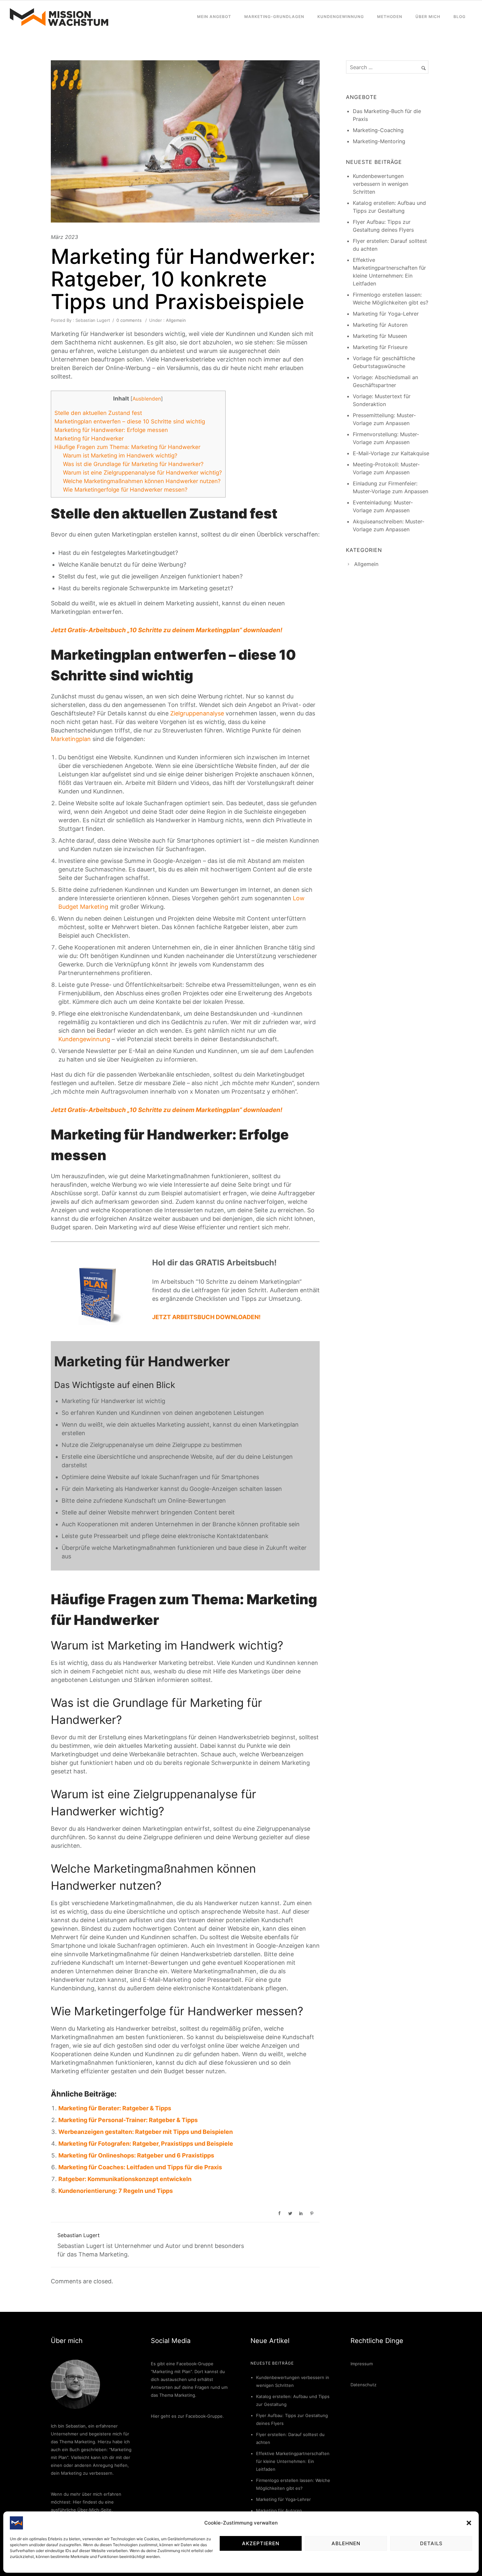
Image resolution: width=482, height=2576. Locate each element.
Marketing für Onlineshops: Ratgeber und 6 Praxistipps (136, 2155)
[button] (469, 2523)
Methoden (390, 17)
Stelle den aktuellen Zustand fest (98, 413)
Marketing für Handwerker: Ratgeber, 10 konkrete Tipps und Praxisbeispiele (183, 279)
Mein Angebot (214, 17)
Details (431, 2543)
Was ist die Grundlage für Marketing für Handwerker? (133, 464)
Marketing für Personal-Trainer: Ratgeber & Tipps (128, 2120)
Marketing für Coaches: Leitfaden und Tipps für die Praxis (140, 2167)
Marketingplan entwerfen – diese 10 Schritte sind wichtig (130, 421)
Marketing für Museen (380, 336)
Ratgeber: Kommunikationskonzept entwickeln (125, 2179)
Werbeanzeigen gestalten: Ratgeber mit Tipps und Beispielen (146, 2132)
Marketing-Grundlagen (274, 17)
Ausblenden (147, 399)
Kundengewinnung (341, 17)
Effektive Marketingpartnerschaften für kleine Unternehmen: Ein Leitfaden (293, 2461)
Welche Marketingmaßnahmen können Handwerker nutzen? (142, 481)
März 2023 (64, 237)
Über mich (428, 17)
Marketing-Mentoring (379, 141)
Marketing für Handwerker (89, 438)
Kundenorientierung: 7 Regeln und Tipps (116, 2191)
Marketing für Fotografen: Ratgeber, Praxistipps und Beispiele (146, 2144)
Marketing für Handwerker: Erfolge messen (111, 430)
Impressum (362, 2364)
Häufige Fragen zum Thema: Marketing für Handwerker (127, 447)
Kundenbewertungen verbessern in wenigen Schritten (381, 184)
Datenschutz (363, 2385)
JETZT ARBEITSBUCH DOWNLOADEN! (206, 1317)
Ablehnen (346, 2543)
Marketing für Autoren (380, 325)
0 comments (129, 320)
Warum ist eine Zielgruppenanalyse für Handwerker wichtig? (142, 472)
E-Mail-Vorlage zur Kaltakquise (391, 453)
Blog (460, 17)
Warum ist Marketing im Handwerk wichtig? (120, 455)
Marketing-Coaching (378, 130)
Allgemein (175, 320)
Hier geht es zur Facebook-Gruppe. (187, 2416)
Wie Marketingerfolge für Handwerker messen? (125, 489)
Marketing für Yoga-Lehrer (386, 314)
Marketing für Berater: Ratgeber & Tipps (115, 2108)
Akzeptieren (261, 2543)
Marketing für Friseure (380, 347)
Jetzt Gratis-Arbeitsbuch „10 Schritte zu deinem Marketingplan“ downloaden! (167, 630)
